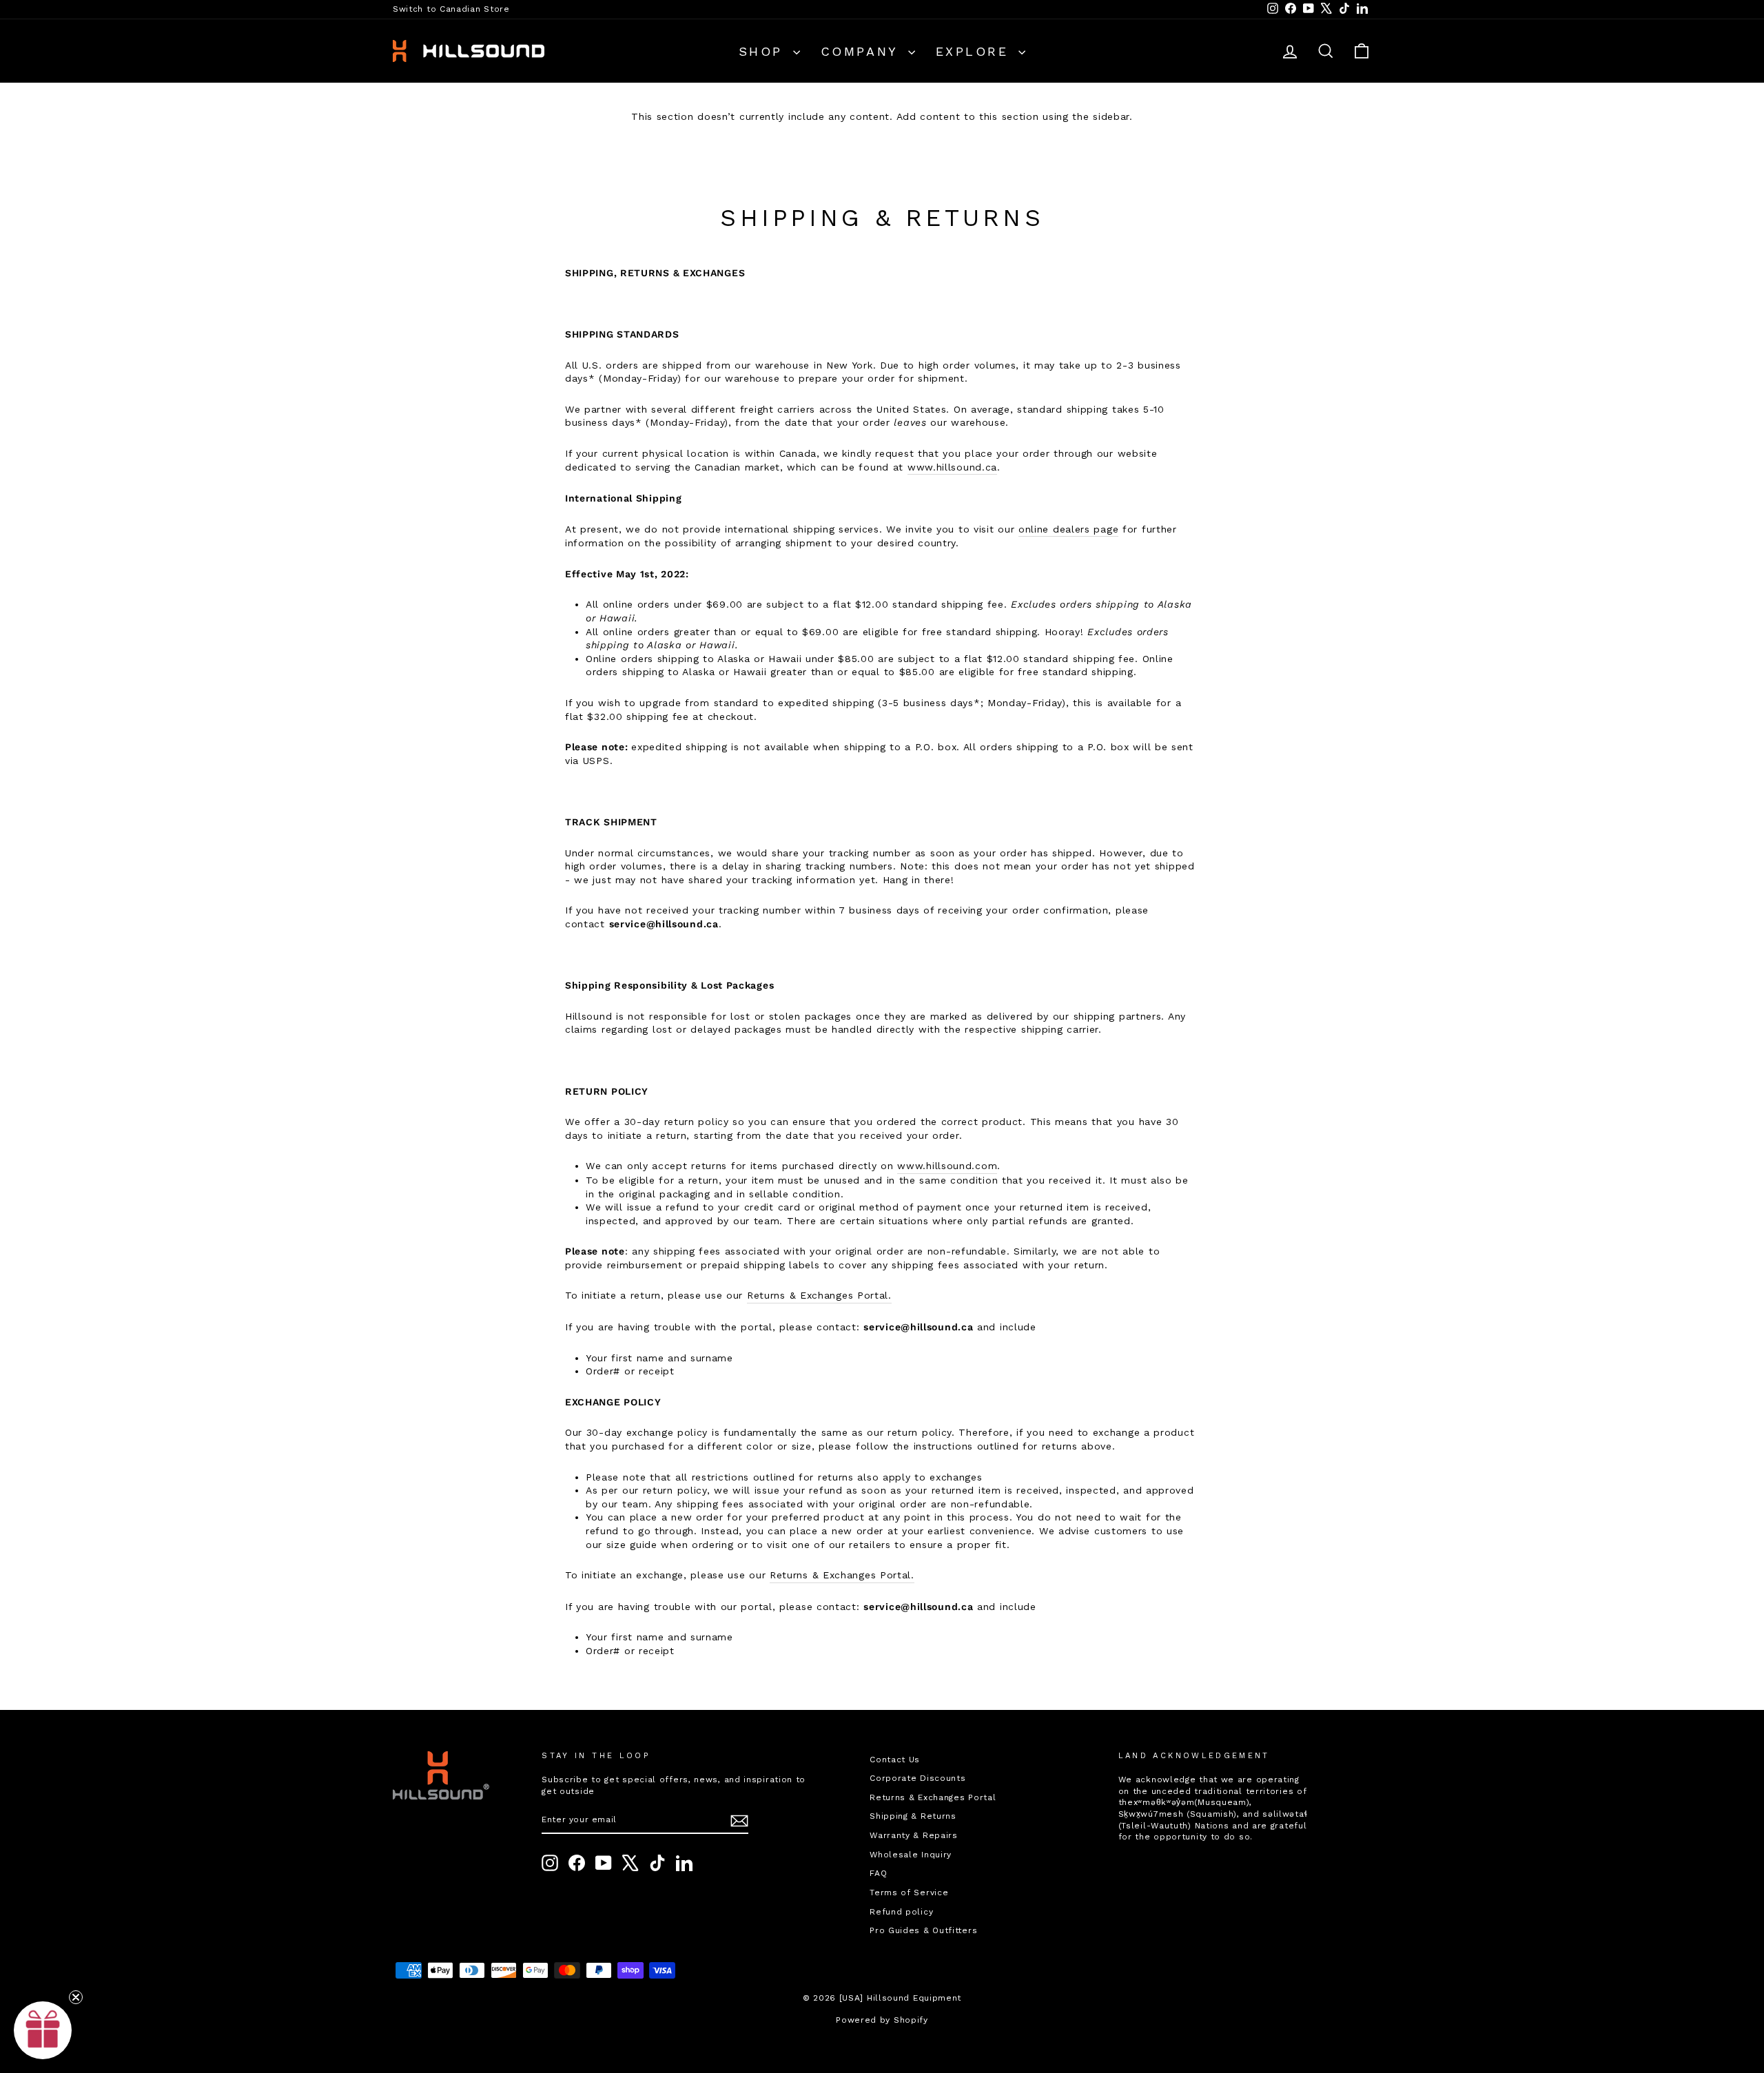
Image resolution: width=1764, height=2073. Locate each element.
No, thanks (1016, 1214)
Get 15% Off (1016, 1169)
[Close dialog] (1133, 910)
